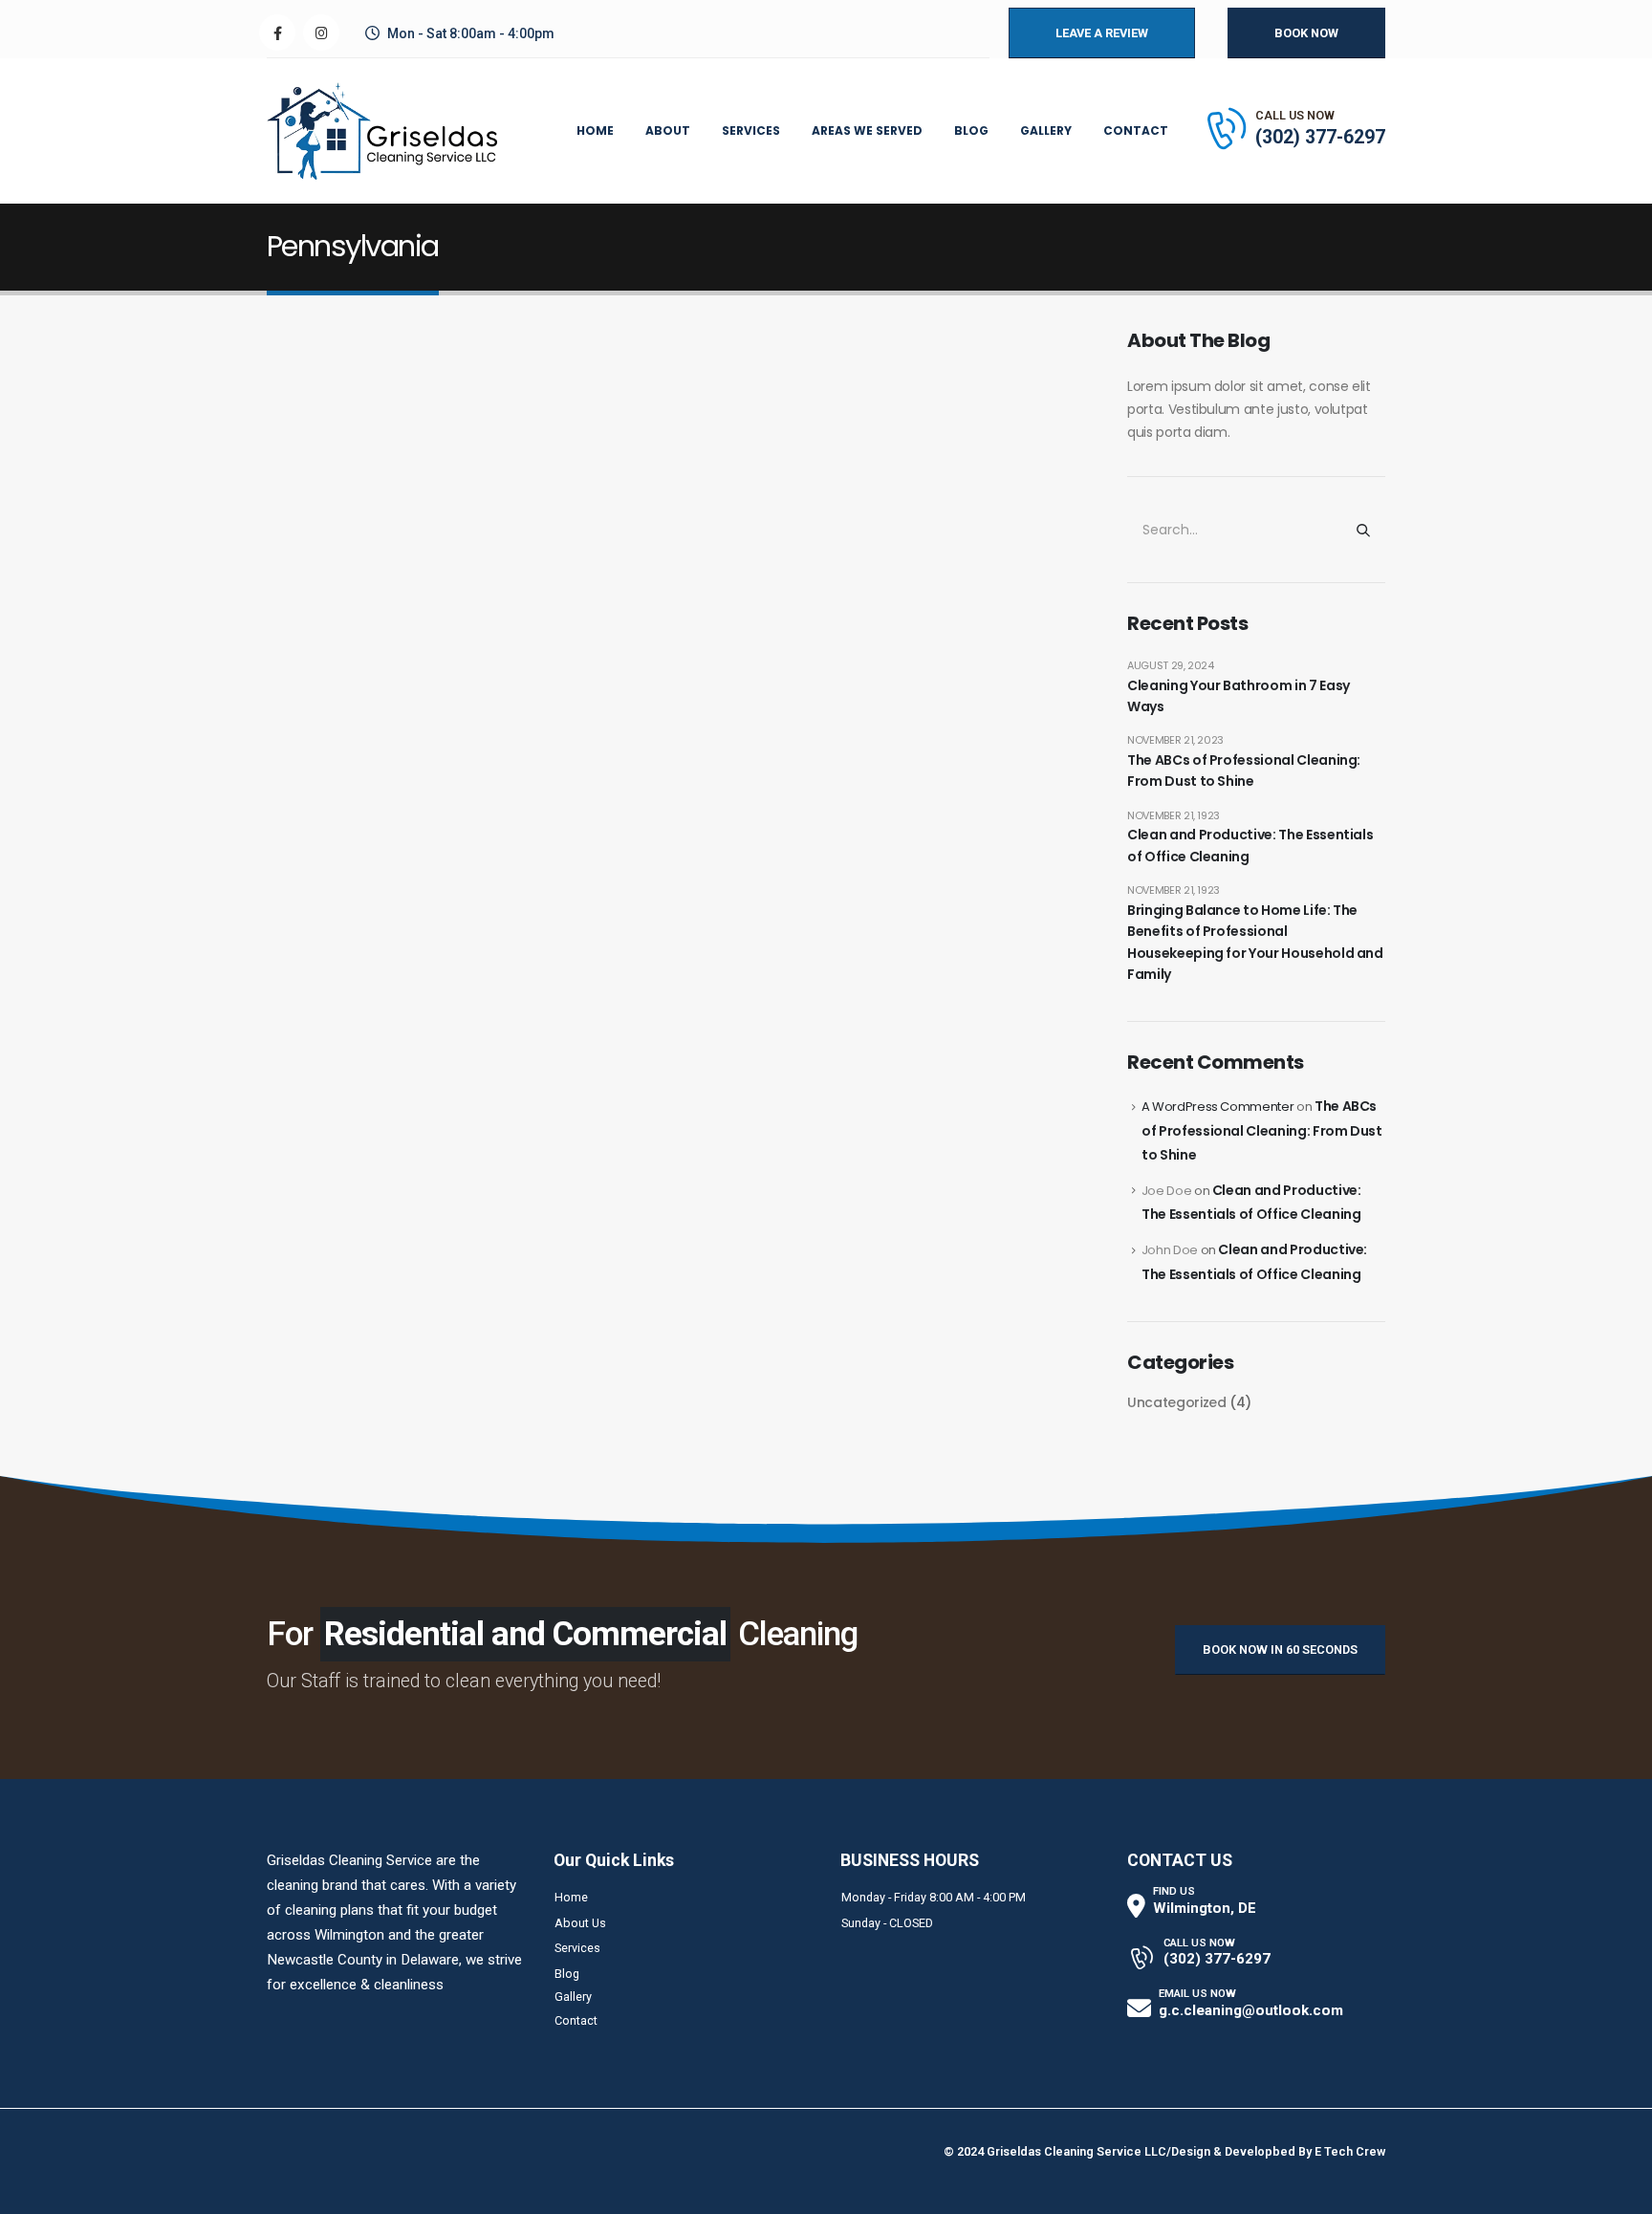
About (668, 130)
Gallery (1046, 130)
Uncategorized (1176, 1402)
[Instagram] (321, 33)
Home (595, 130)
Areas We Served (867, 130)
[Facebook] (277, 33)
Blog (971, 130)
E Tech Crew (1350, 2151)
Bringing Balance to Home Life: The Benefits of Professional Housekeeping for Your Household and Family (1255, 942)
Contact (1136, 130)
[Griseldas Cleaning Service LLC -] (382, 131)
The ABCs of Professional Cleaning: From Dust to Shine (1244, 771)
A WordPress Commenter (1218, 1107)
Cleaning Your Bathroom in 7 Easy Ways (1239, 696)
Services (751, 130)
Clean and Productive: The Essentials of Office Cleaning (1250, 845)
